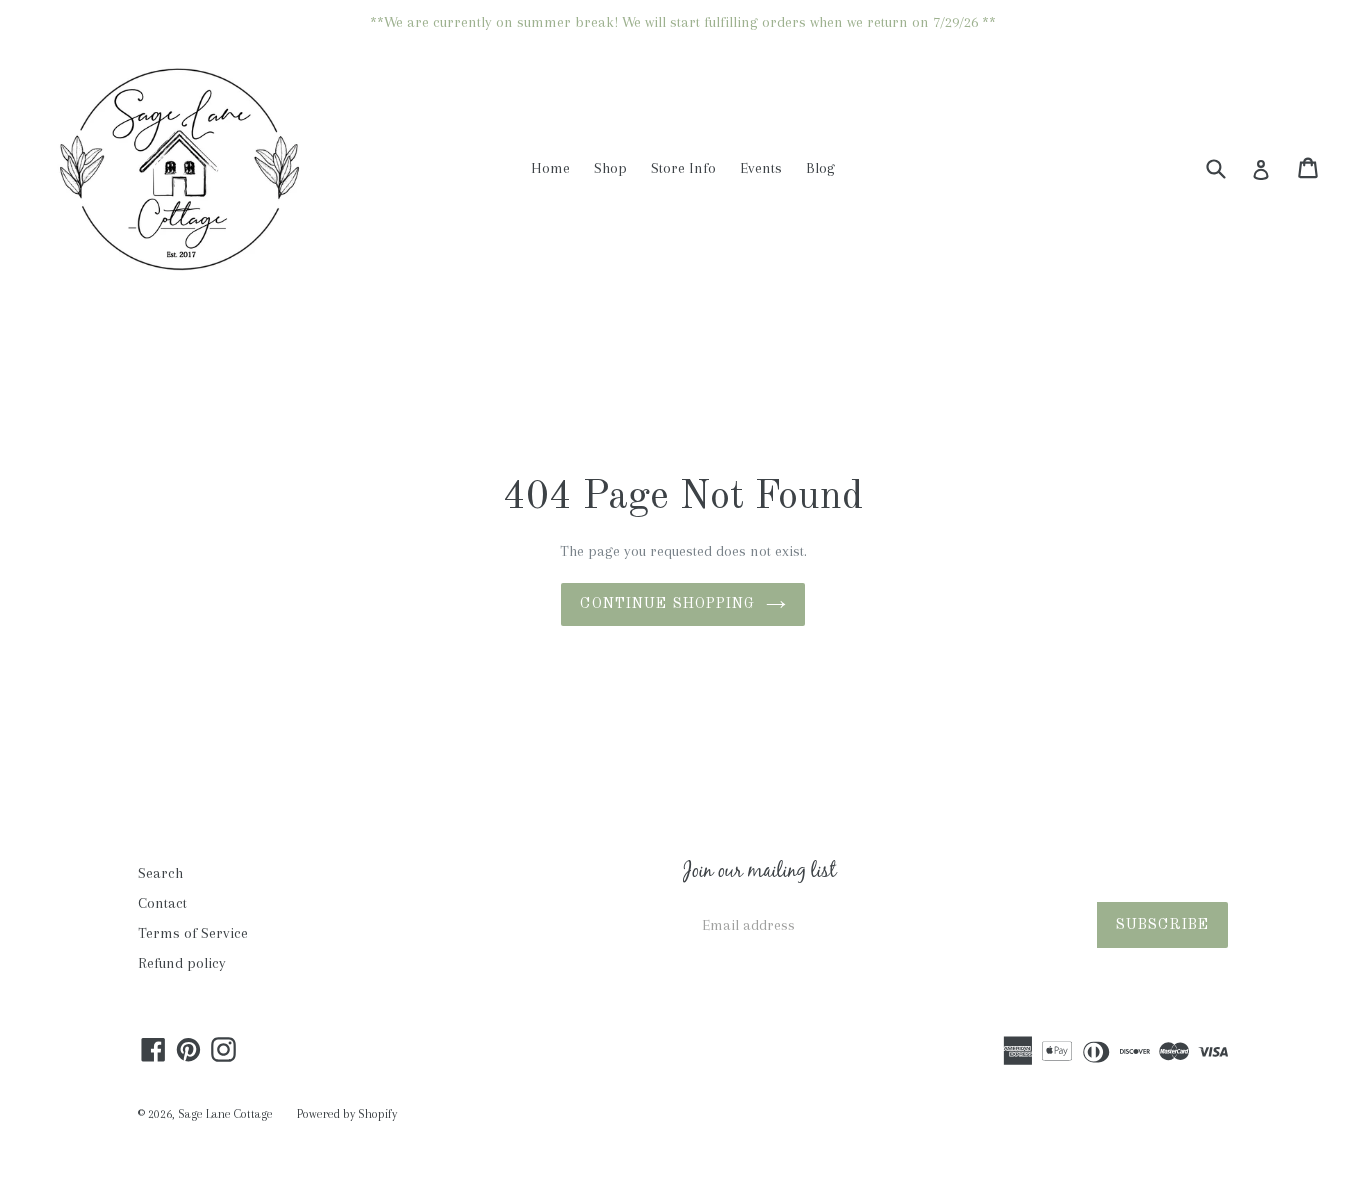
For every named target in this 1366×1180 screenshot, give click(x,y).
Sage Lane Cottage (225, 1114)
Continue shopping (667, 604)
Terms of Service (193, 933)
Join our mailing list (759, 873)
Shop (610, 168)
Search (160, 873)
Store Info (683, 168)
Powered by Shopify (347, 1114)
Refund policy (182, 963)
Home (550, 168)
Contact (162, 903)
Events (761, 168)
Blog (820, 168)
